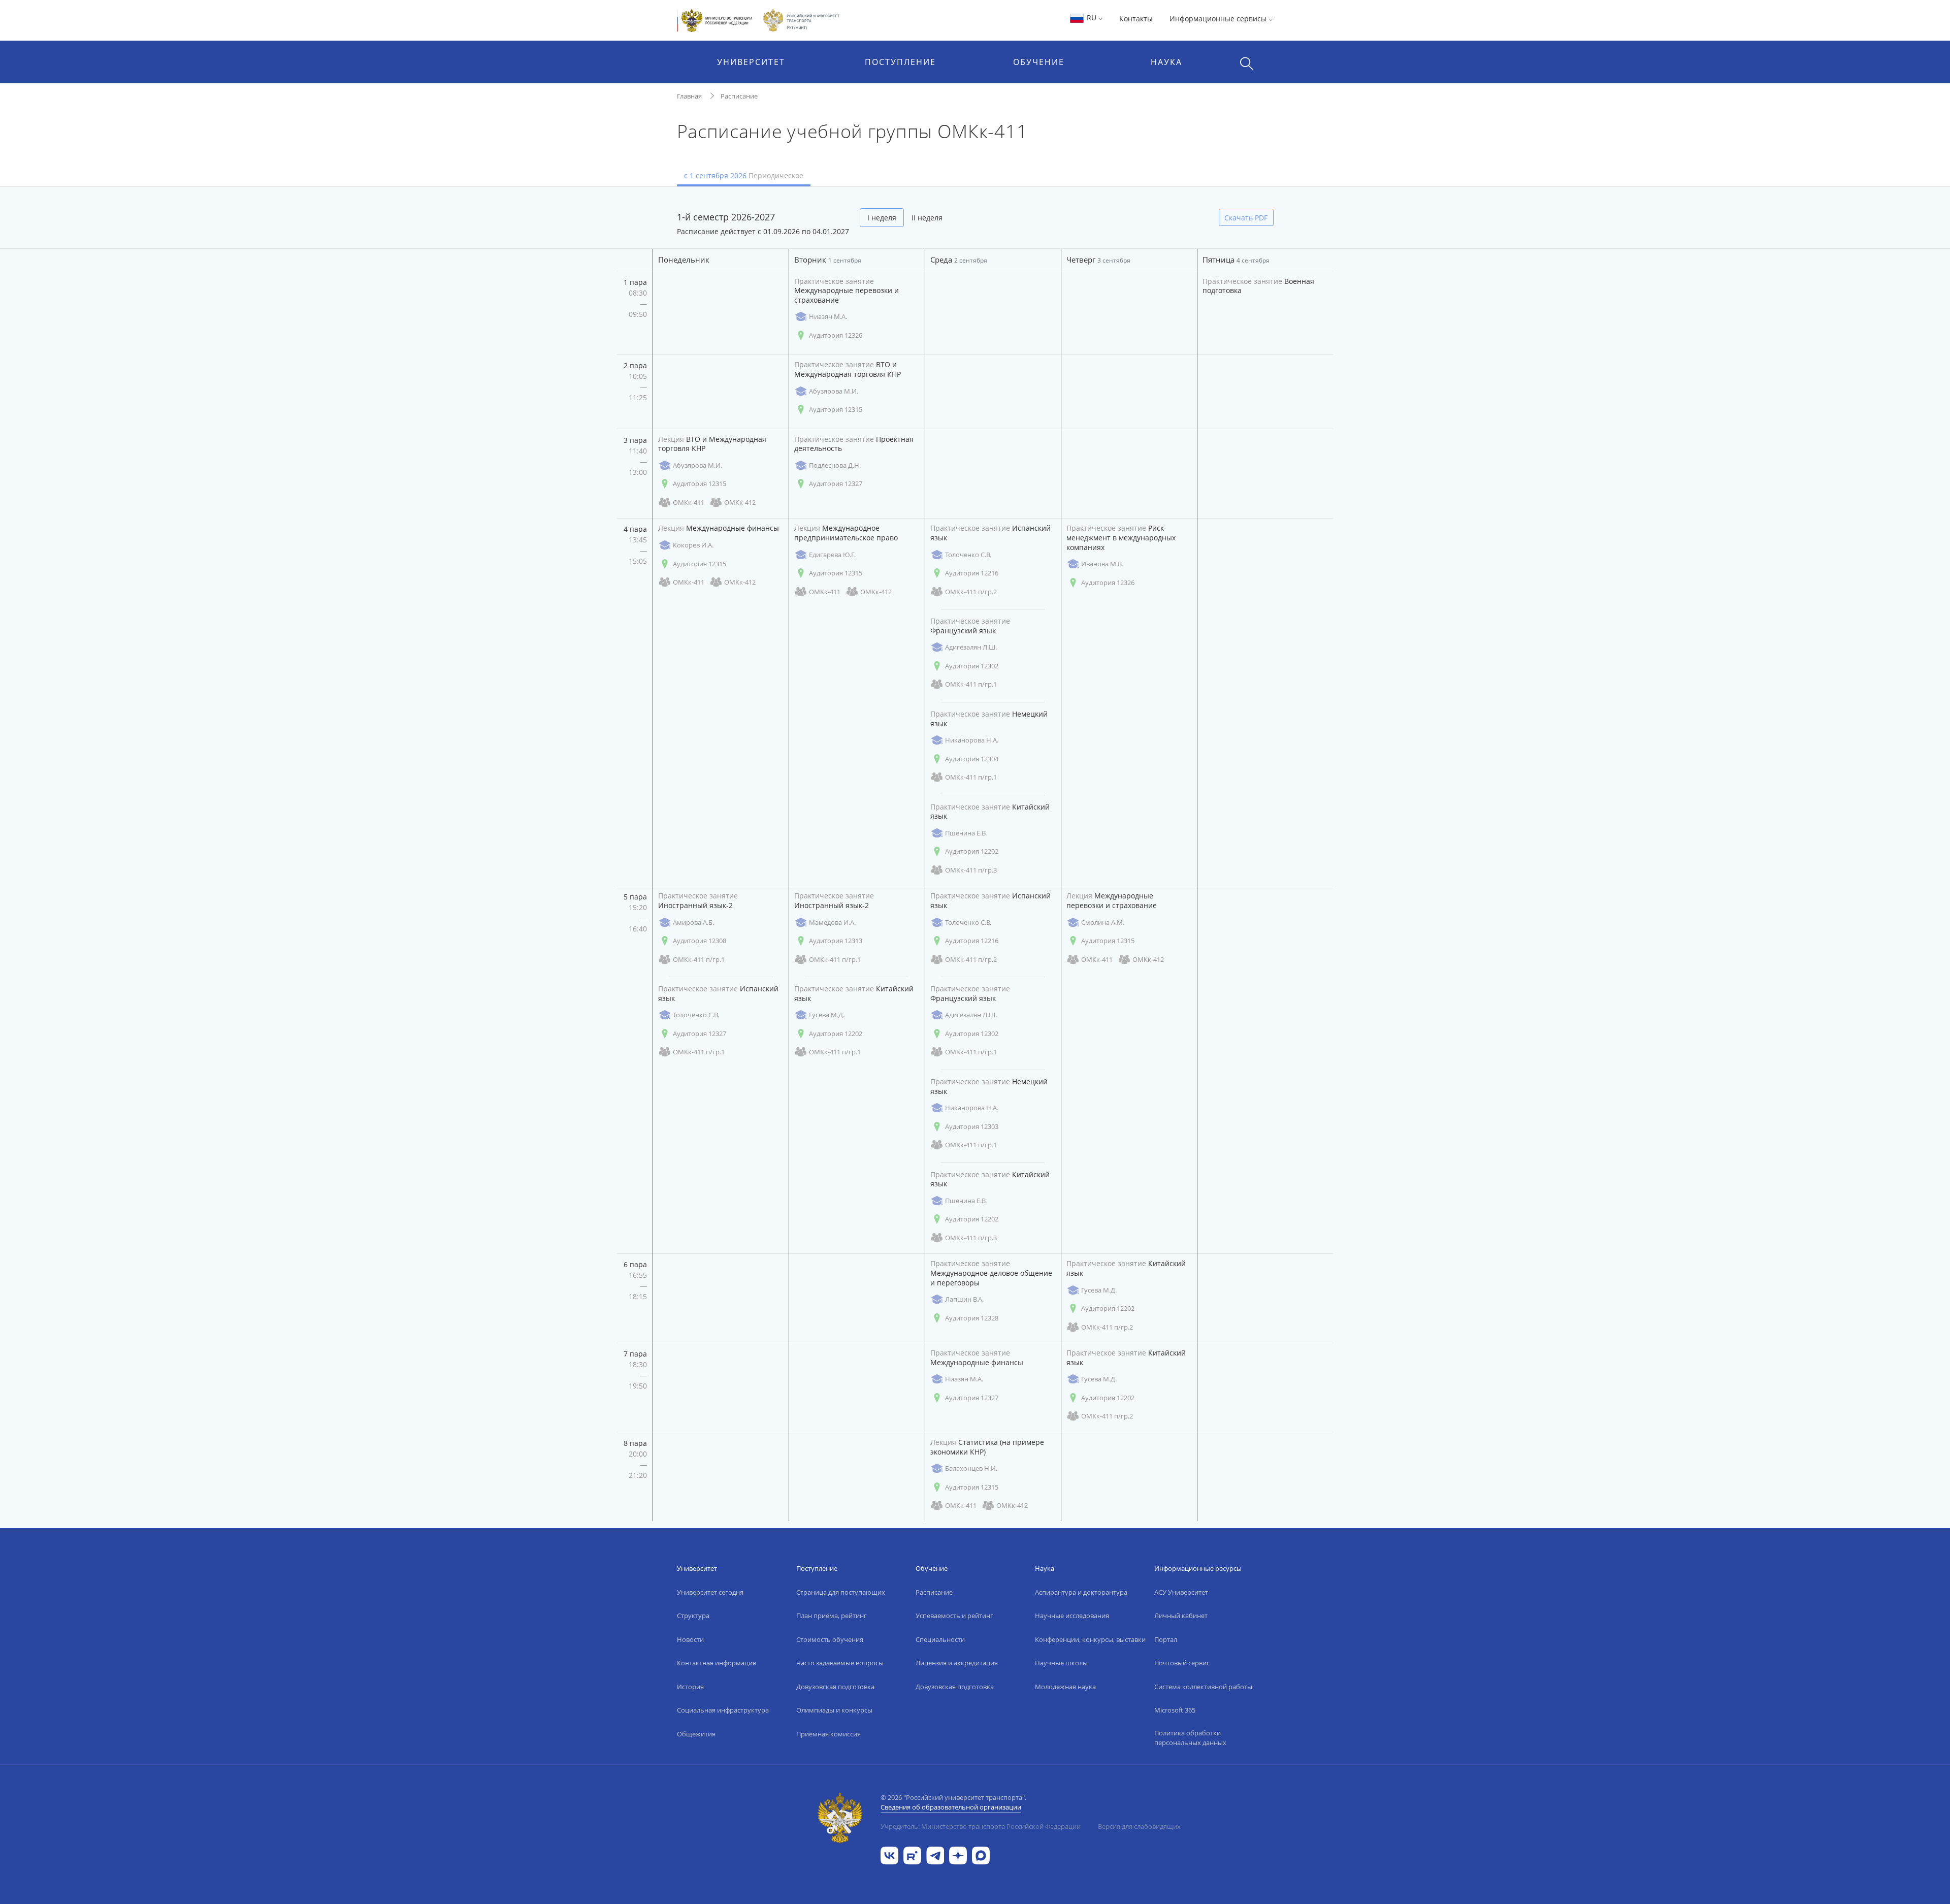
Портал (1166, 1639)
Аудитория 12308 (700, 941)
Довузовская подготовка (835, 1687)
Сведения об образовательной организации (951, 1807)
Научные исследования (1072, 1616)
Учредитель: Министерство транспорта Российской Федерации (981, 1826)
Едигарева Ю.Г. (832, 555)
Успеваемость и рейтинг (954, 1616)
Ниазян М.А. (828, 316)
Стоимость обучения (830, 1639)
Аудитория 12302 (972, 666)
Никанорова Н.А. (972, 740)
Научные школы (1061, 1663)
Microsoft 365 (1175, 1710)
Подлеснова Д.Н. (835, 465)
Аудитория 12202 (972, 851)
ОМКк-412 (740, 502)
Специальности (940, 1639)
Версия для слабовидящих (1139, 1826)
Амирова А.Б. (693, 922)
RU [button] (1092, 18)
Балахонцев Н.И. (971, 1468)
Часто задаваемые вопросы (840, 1663)
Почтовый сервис (1182, 1663)
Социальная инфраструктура (723, 1710)
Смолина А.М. (1103, 922)
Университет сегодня (710, 1592)
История (690, 1687)
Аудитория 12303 (972, 1126)
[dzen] (958, 1854)
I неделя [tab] (882, 218)
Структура (693, 1616)
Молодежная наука (1065, 1687)
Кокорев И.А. (693, 545)
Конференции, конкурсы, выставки (1090, 1639)
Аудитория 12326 (836, 335)
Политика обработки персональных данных (1190, 1738)
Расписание (739, 96)
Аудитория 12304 (972, 759)
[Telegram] (935, 1854)
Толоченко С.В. (968, 555)
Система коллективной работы (1203, 1687)
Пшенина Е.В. (966, 833)
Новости (690, 1639)
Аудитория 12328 (972, 1318)
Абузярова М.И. (834, 391)
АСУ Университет (1181, 1592)
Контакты (1136, 19)
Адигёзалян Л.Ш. (971, 647)
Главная (689, 96)
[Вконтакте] (889, 1854)
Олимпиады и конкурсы (834, 1710)
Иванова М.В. (1102, 564)
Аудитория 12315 (836, 409)
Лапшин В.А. (964, 1299)
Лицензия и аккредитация (957, 1663)
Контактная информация (717, 1663)
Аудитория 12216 (972, 573)
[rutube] (912, 1854)
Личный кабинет (1181, 1616)
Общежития (696, 1734)
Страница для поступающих (841, 1592)
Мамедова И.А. (832, 922)
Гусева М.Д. (827, 1015)
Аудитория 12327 (836, 483)
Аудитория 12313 (836, 941)
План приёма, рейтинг (832, 1616)
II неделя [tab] (927, 218)
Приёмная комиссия (828, 1734)
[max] (981, 1854)
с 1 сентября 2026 (744, 175)
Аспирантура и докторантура (1081, 1592)
